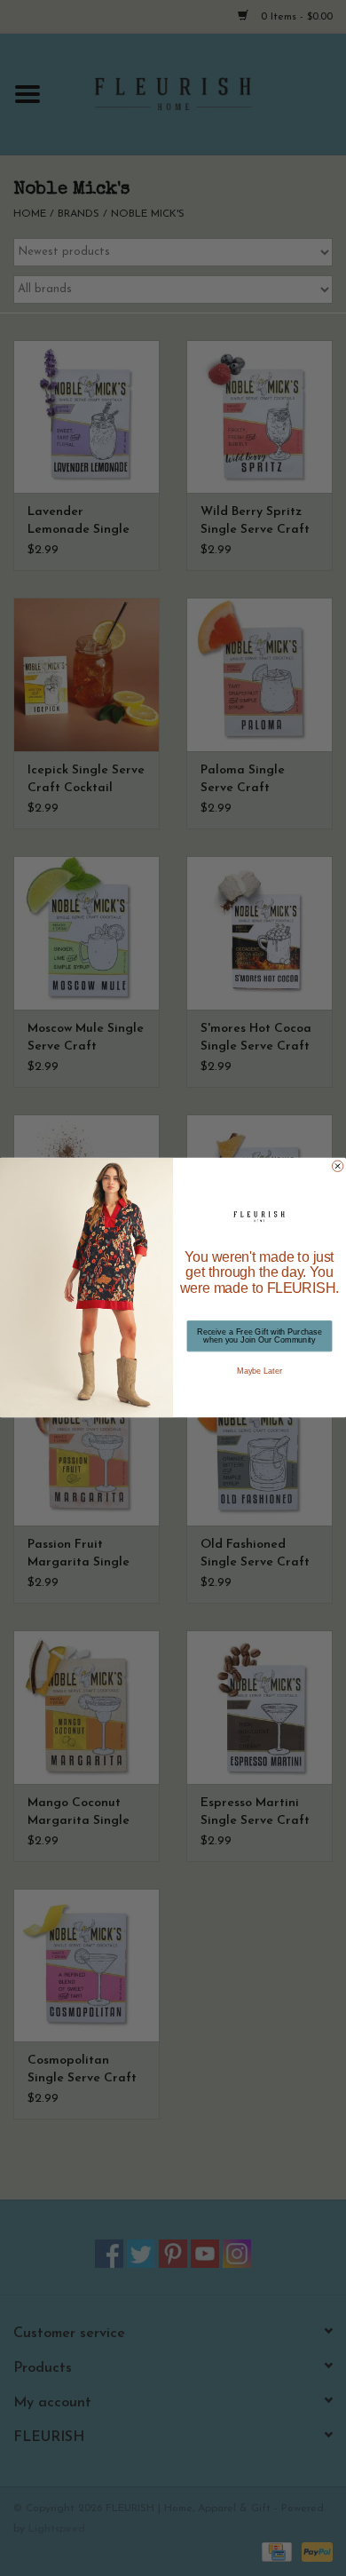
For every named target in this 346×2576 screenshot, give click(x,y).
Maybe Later (259, 1371)
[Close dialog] (337, 1166)
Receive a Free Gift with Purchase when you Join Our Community (259, 1336)
